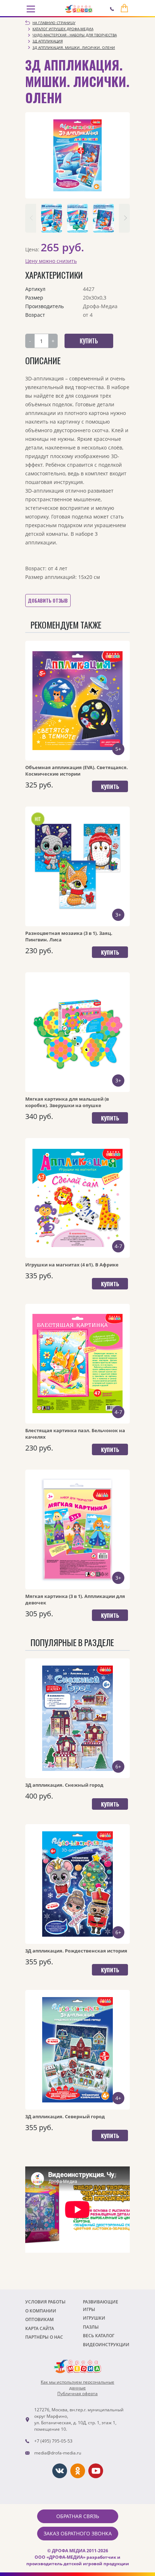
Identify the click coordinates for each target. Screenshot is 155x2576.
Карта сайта (40, 2328)
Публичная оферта (77, 2394)
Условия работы (45, 2302)
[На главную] (79, 9)
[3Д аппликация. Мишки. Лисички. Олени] (77, 155)
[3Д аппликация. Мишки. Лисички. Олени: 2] (77, 218)
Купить (110, 786)
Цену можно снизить (51, 261)
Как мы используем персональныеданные (77, 2385)
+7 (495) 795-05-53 (53, 2441)
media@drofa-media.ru (58, 2453)
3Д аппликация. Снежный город (64, 1785)
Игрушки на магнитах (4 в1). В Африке (72, 1265)
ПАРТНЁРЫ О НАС (44, 2337)
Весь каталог (99, 2336)
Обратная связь (78, 2516)
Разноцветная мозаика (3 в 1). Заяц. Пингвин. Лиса (69, 936)
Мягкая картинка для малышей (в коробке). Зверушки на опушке (67, 1102)
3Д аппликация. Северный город (65, 2116)
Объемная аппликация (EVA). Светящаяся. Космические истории (77, 771)
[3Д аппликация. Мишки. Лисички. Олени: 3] (103, 218)
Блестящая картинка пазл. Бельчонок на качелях (75, 1434)
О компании (41, 2311)
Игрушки (94, 2318)
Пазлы (91, 2327)
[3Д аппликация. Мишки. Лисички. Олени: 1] (52, 218)
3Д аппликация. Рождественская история (76, 1951)
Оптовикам (39, 2319)
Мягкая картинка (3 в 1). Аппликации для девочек (75, 1599)
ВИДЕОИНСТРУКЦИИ (106, 2345)
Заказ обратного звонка (78, 2533)
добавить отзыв (48, 600)
